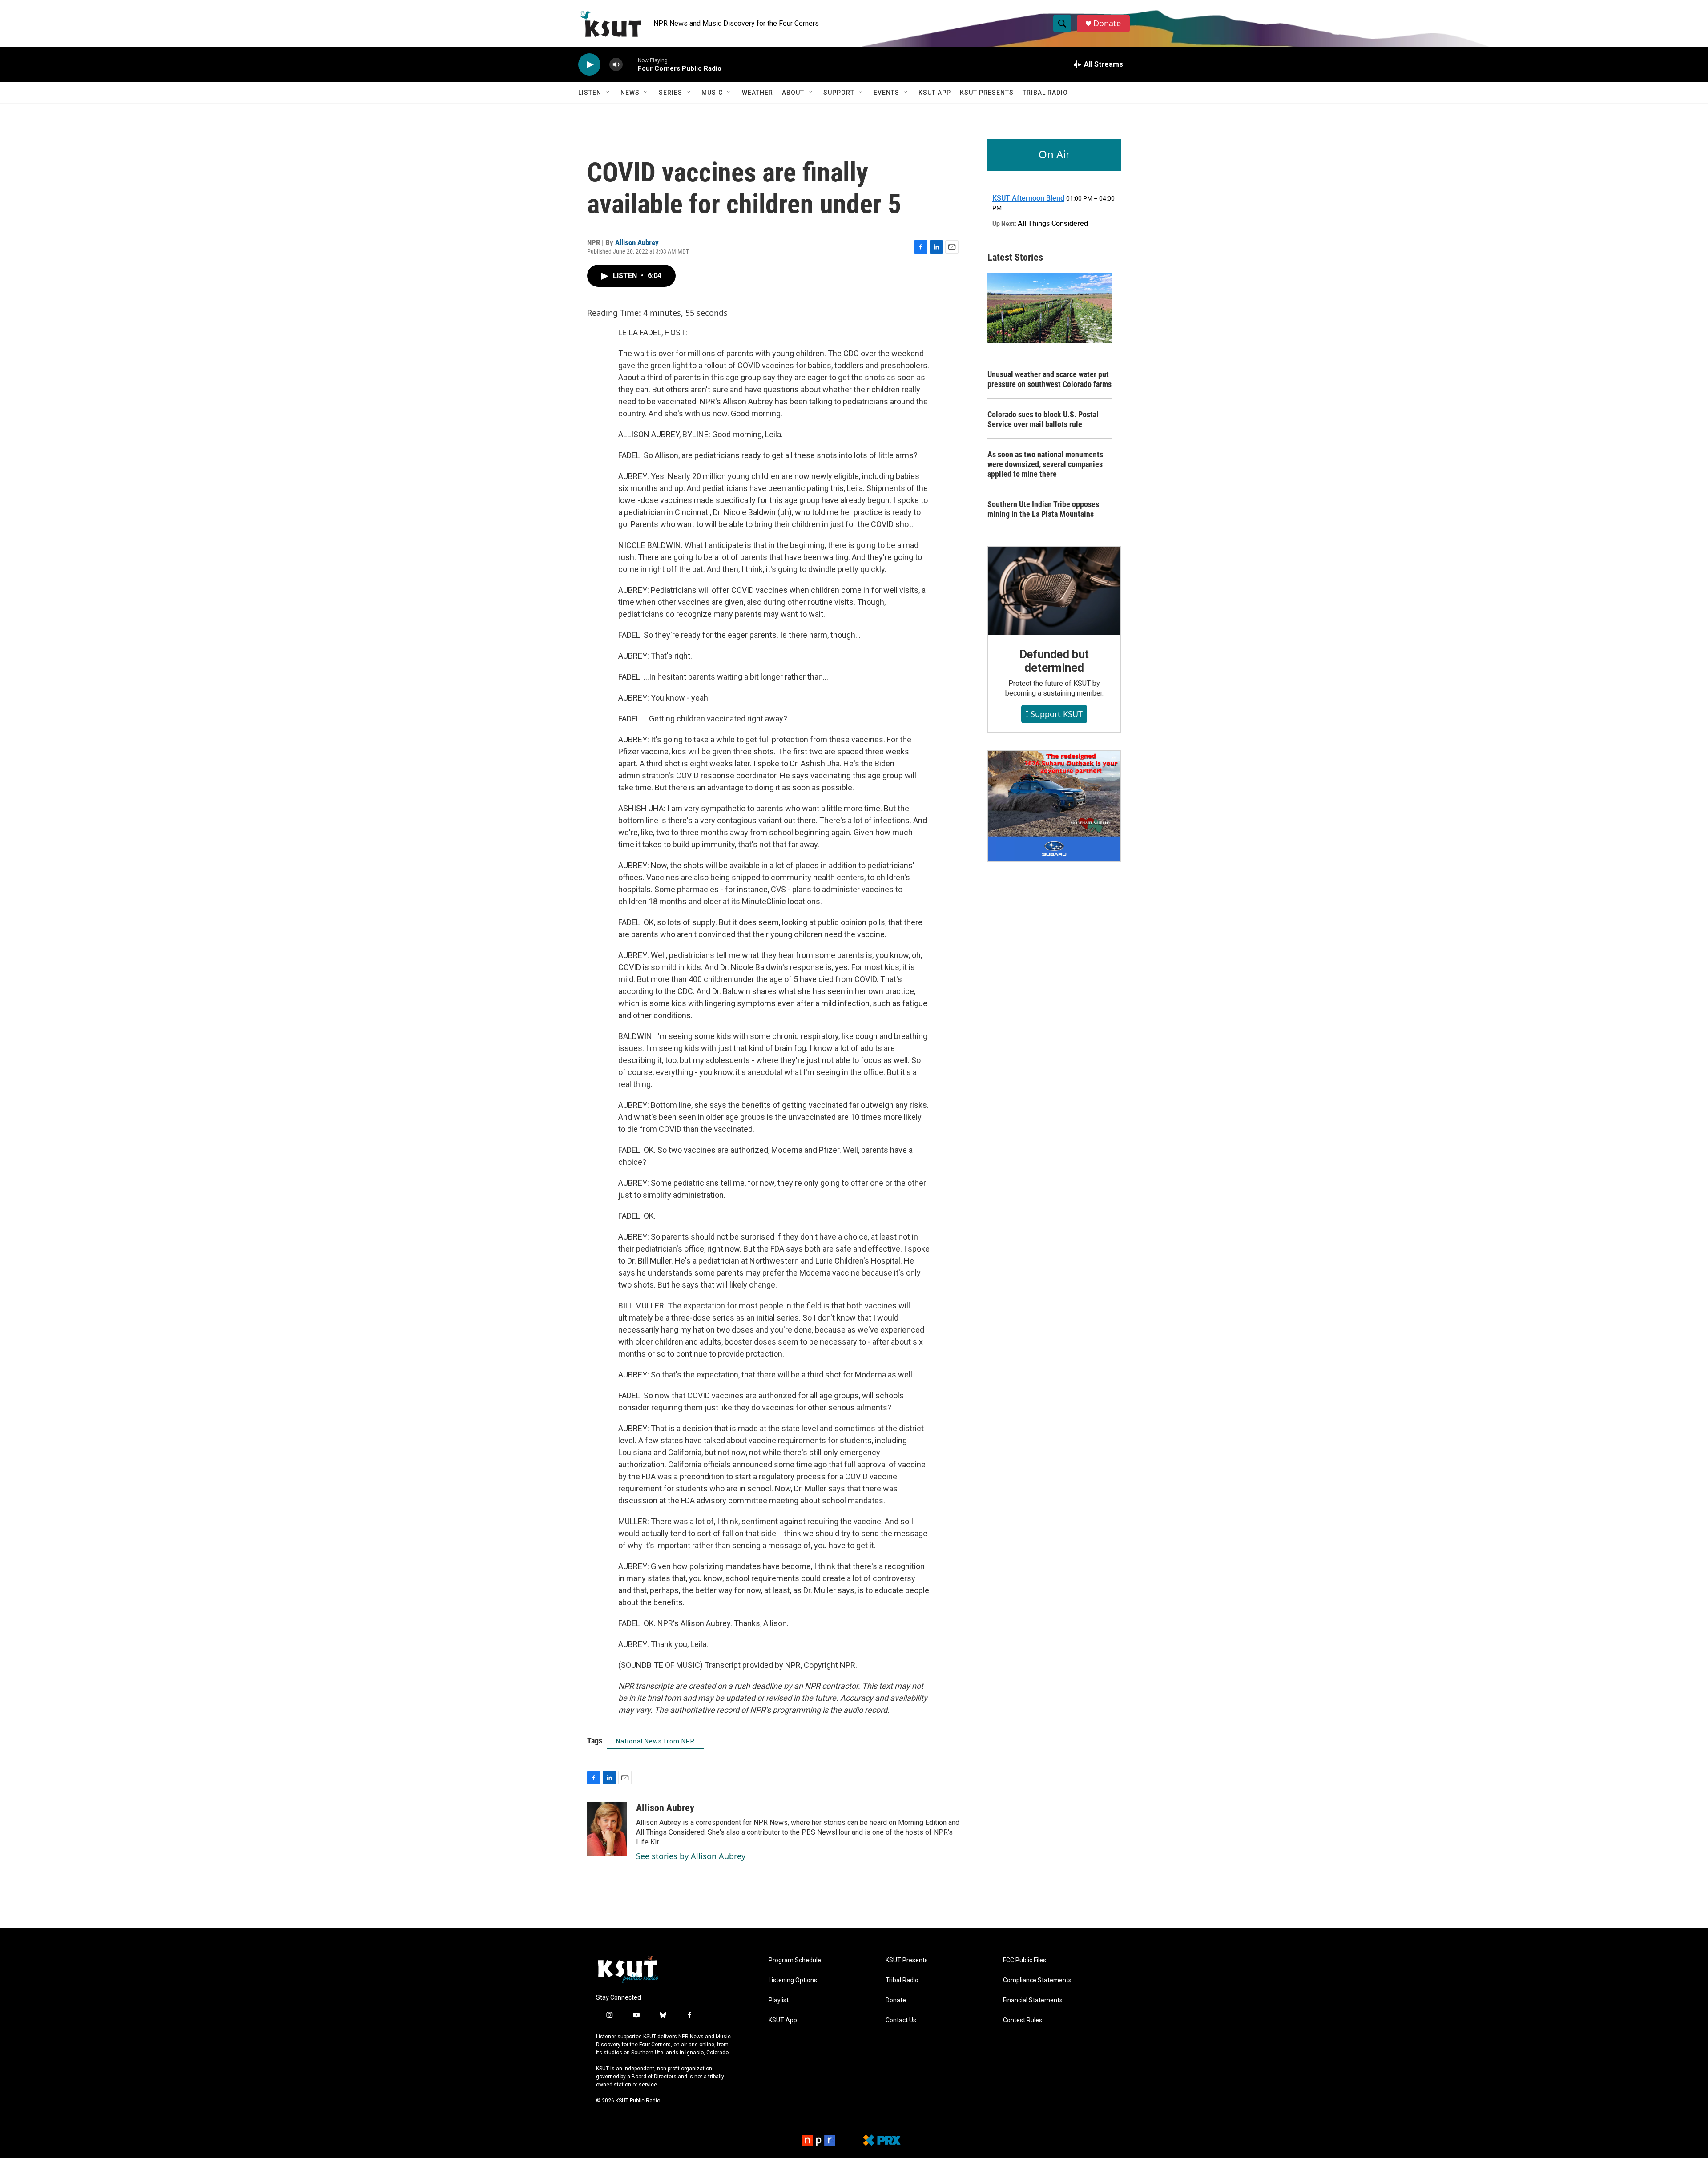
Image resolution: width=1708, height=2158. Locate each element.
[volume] (616, 65)
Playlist (779, 2000)
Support (839, 93)
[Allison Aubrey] (607, 1829)
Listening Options (793, 1980)
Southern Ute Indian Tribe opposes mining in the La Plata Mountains (1043, 509)
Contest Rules (1023, 2020)
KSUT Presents (987, 93)
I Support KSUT (1054, 714)
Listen (590, 93)
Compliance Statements (1037, 1980)
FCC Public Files (1025, 1960)
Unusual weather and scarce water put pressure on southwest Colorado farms (1049, 379)
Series (671, 93)
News (630, 93)
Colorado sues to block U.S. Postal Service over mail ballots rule (1043, 419)
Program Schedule (795, 1960)
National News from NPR (655, 1741)
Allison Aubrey (637, 242)
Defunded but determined (1054, 661)
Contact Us (901, 2020)
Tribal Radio (1045, 93)
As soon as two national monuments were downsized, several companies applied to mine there (1045, 464)
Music (712, 93)
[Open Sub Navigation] (608, 93)
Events (886, 93)
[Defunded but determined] (1054, 591)
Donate (1107, 23)
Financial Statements (1033, 2000)
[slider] (630, 64)
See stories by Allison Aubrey (691, 1856)
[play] (589, 65)
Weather (757, 93)
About (793, 93)
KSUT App (935, 93)
